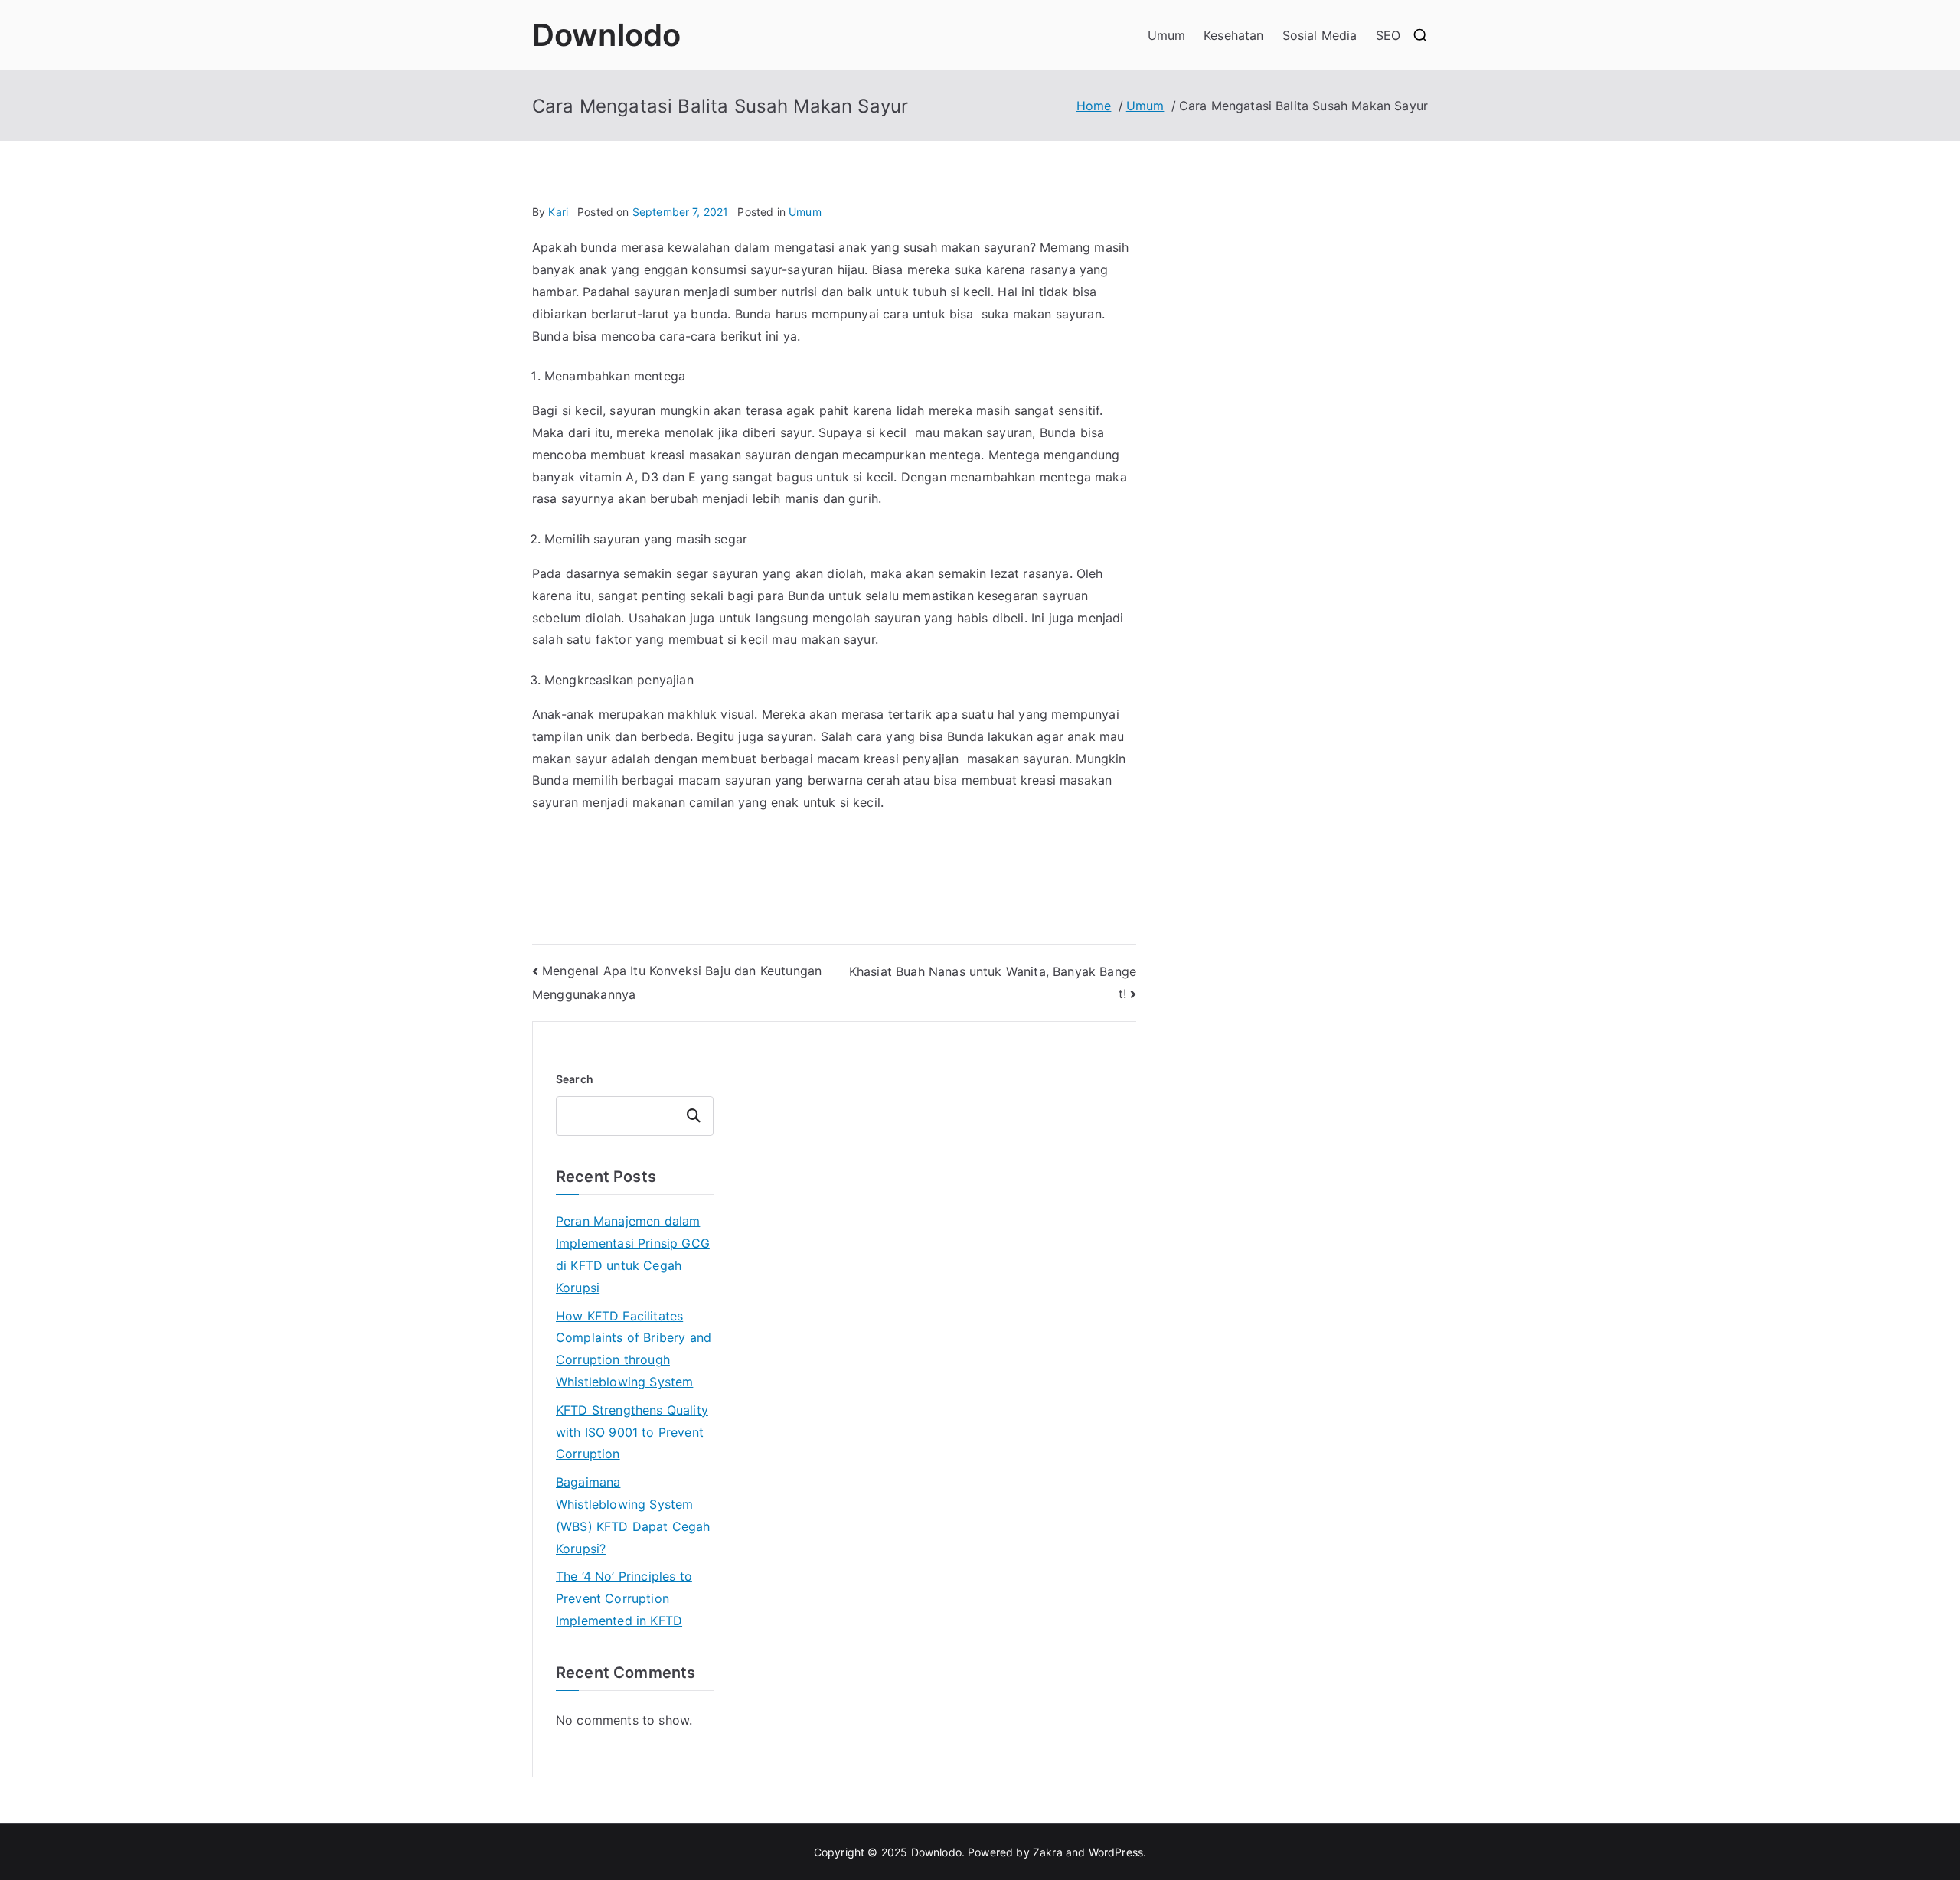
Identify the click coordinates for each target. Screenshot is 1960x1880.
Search (575, 1079)
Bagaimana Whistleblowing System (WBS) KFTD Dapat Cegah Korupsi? (633, 1515)
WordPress (1116, 1852)
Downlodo (606, 35)
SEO (1388, 35)
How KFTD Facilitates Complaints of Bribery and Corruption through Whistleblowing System (634, 1349)
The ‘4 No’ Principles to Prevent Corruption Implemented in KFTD (624, 1598)
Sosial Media (1320, 35)
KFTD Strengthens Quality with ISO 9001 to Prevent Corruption (632, 1432)
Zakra (1048, 1852)
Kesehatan (1233, 35)
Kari (558, 212)
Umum (1167, 35)
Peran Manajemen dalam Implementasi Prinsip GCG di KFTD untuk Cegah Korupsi (633, 1254)
